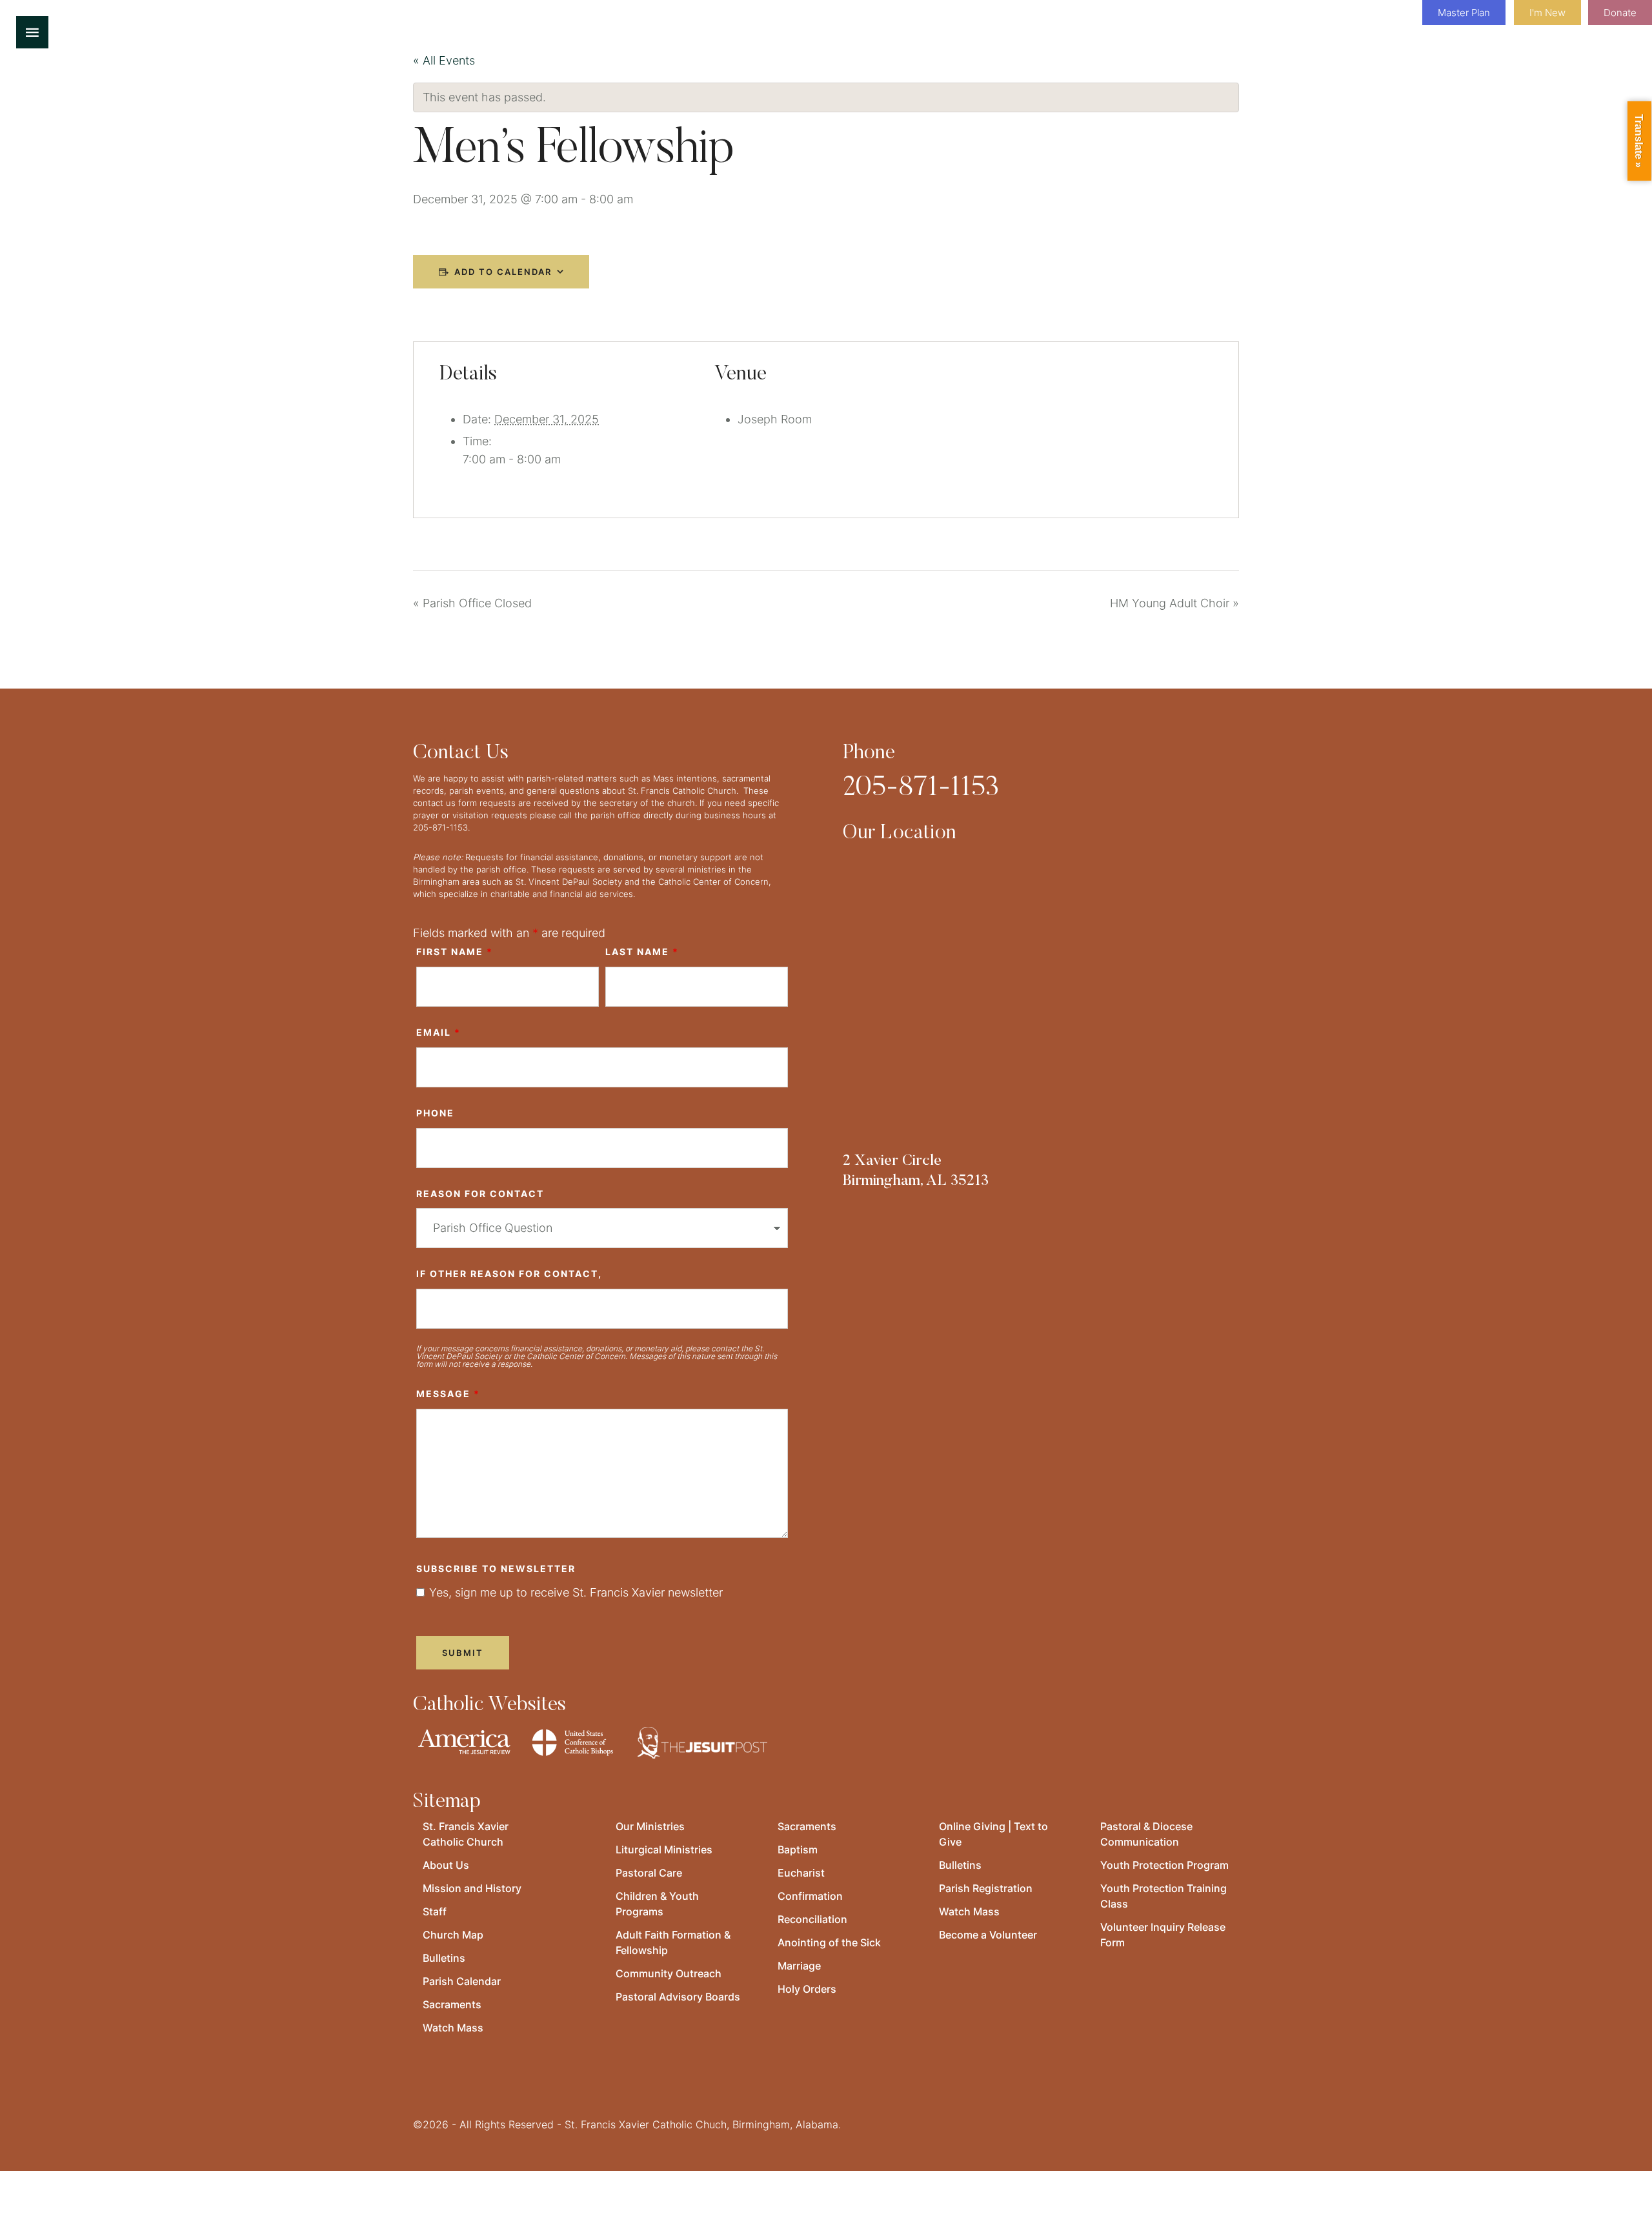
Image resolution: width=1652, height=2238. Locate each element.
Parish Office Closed (472, 603)
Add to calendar (503, 272)
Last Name (642, 952)
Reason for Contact (480, 1194)
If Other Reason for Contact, (509, 1274)
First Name (455, 952)
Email (438, 1032)
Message (448, 1394)
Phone (435, 1113)
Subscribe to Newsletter (496, 1568)
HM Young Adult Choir (1174, 603)
